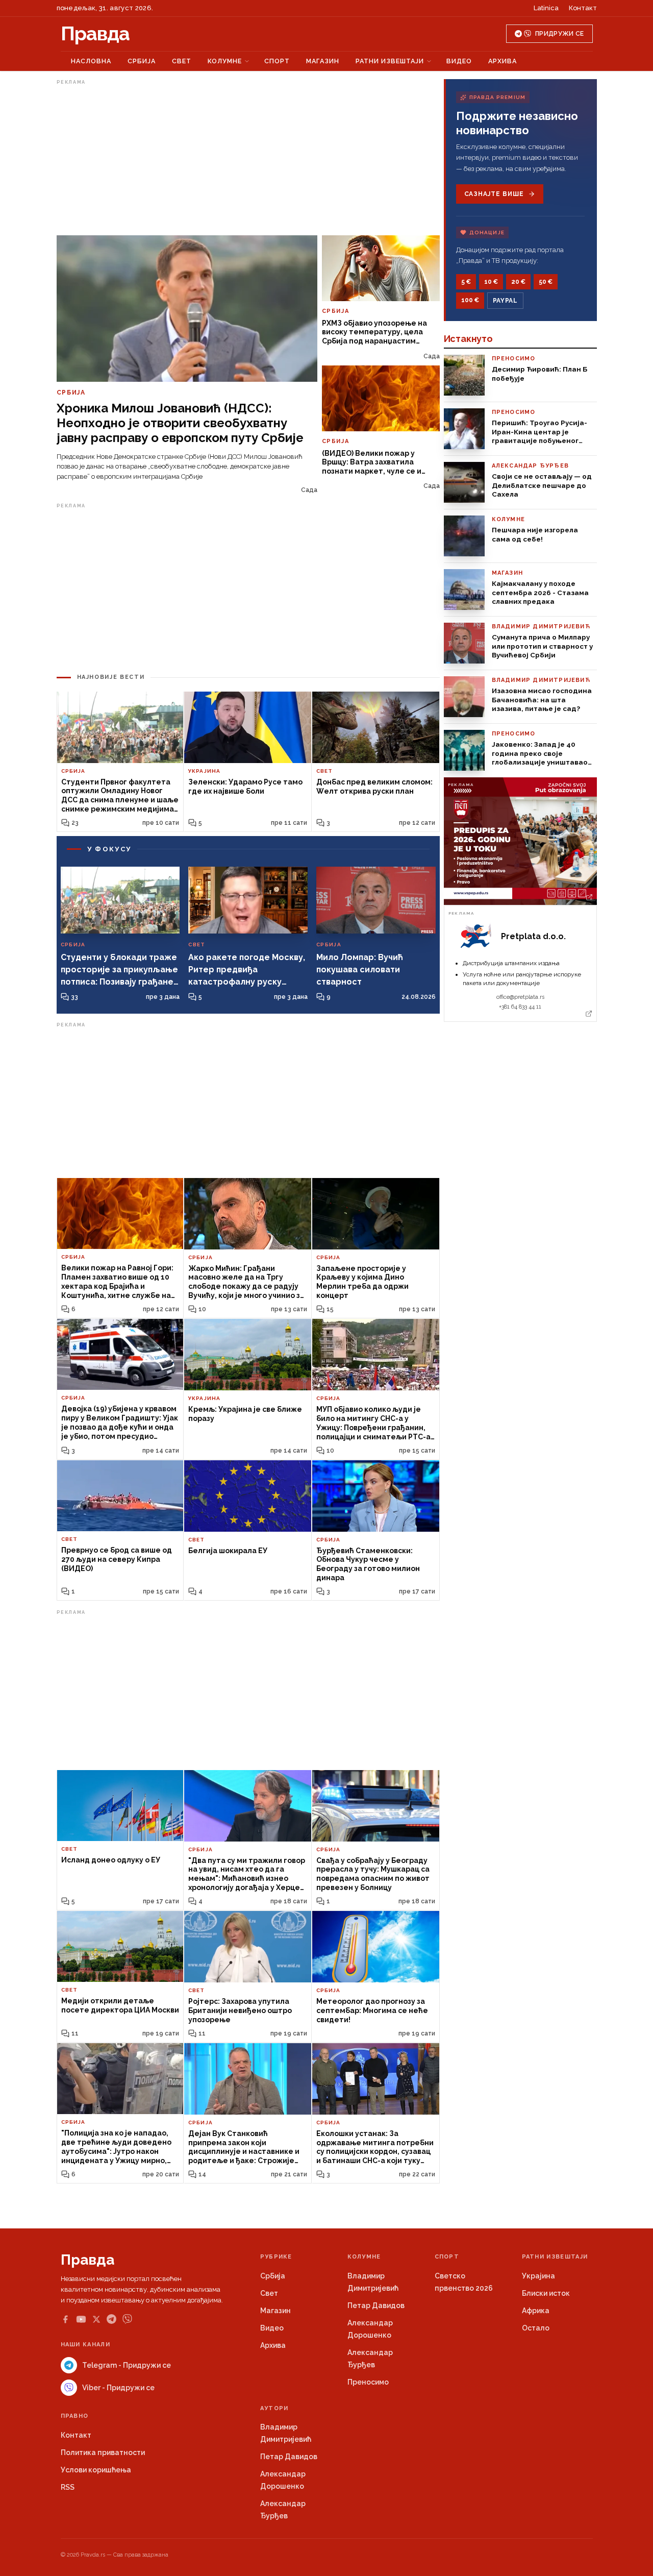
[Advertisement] (248, 160)
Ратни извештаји (390, 61)
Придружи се (559, 34)
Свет (182, 61)
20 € (518, 282)
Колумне (225, 61)
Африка (536, 2311)
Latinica (546, 8)
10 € (491, 282)
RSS (68, 2487)
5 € (466, 282)
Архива (503, 61)
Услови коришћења (96, 2470)
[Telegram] (111, 2319)
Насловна (91, 61)
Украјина (538, 2276)
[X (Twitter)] (96, 2319)
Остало (536, 2328)
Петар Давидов (376, 2305)
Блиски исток (546, 2293)
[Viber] (127, 2319)
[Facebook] (65, 2319)
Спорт (277, 61)
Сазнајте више (494, 194)
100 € (470, 300)
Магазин (323, 61)
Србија (142, 61)
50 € (546, 282)
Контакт (583, 8)
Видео (459, 61)
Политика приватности (103, 2452)
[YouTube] (81, 2319)
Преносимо (368, 2382)
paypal (505, 301)
